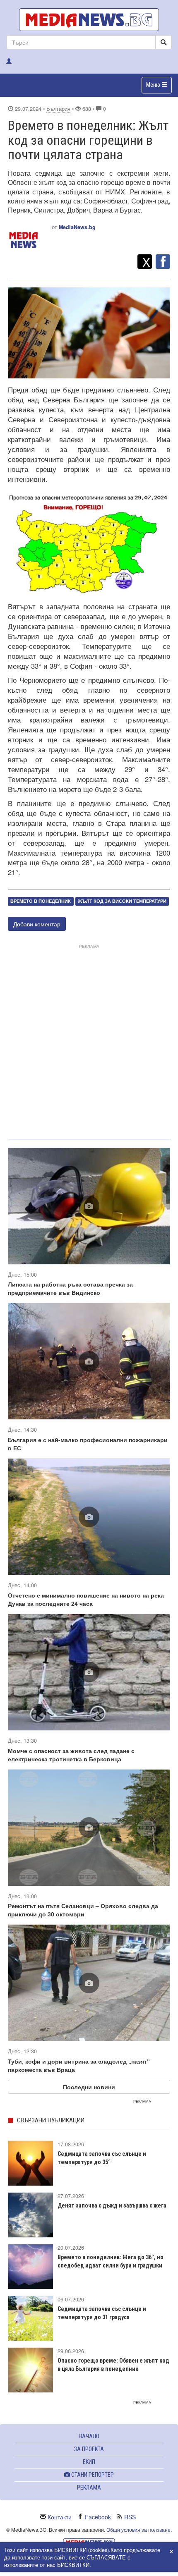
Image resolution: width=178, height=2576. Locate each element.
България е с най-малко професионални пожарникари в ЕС (88, 1444)
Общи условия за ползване (138, 2529)
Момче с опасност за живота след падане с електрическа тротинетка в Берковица (71, 1755)
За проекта (89, 2449)
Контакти (60, 2517)
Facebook (98, 2517)
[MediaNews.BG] (89, 20)
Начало (89, 2436)
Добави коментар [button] (37, 924)
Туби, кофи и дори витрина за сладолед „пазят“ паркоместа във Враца (79, 2065)
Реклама (89, 2488)
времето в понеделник (41, 901)
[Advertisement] (89, 1040)
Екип (89, 2462)
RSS (130, 2517)
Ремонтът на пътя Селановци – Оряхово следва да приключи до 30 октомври (83, 1910)
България (58, 109)
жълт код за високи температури (122, 901)
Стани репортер (92, 2475)
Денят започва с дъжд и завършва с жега (112, 2205)
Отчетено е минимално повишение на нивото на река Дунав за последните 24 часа (86, 1599)
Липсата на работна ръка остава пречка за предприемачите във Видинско (70, 1288)
